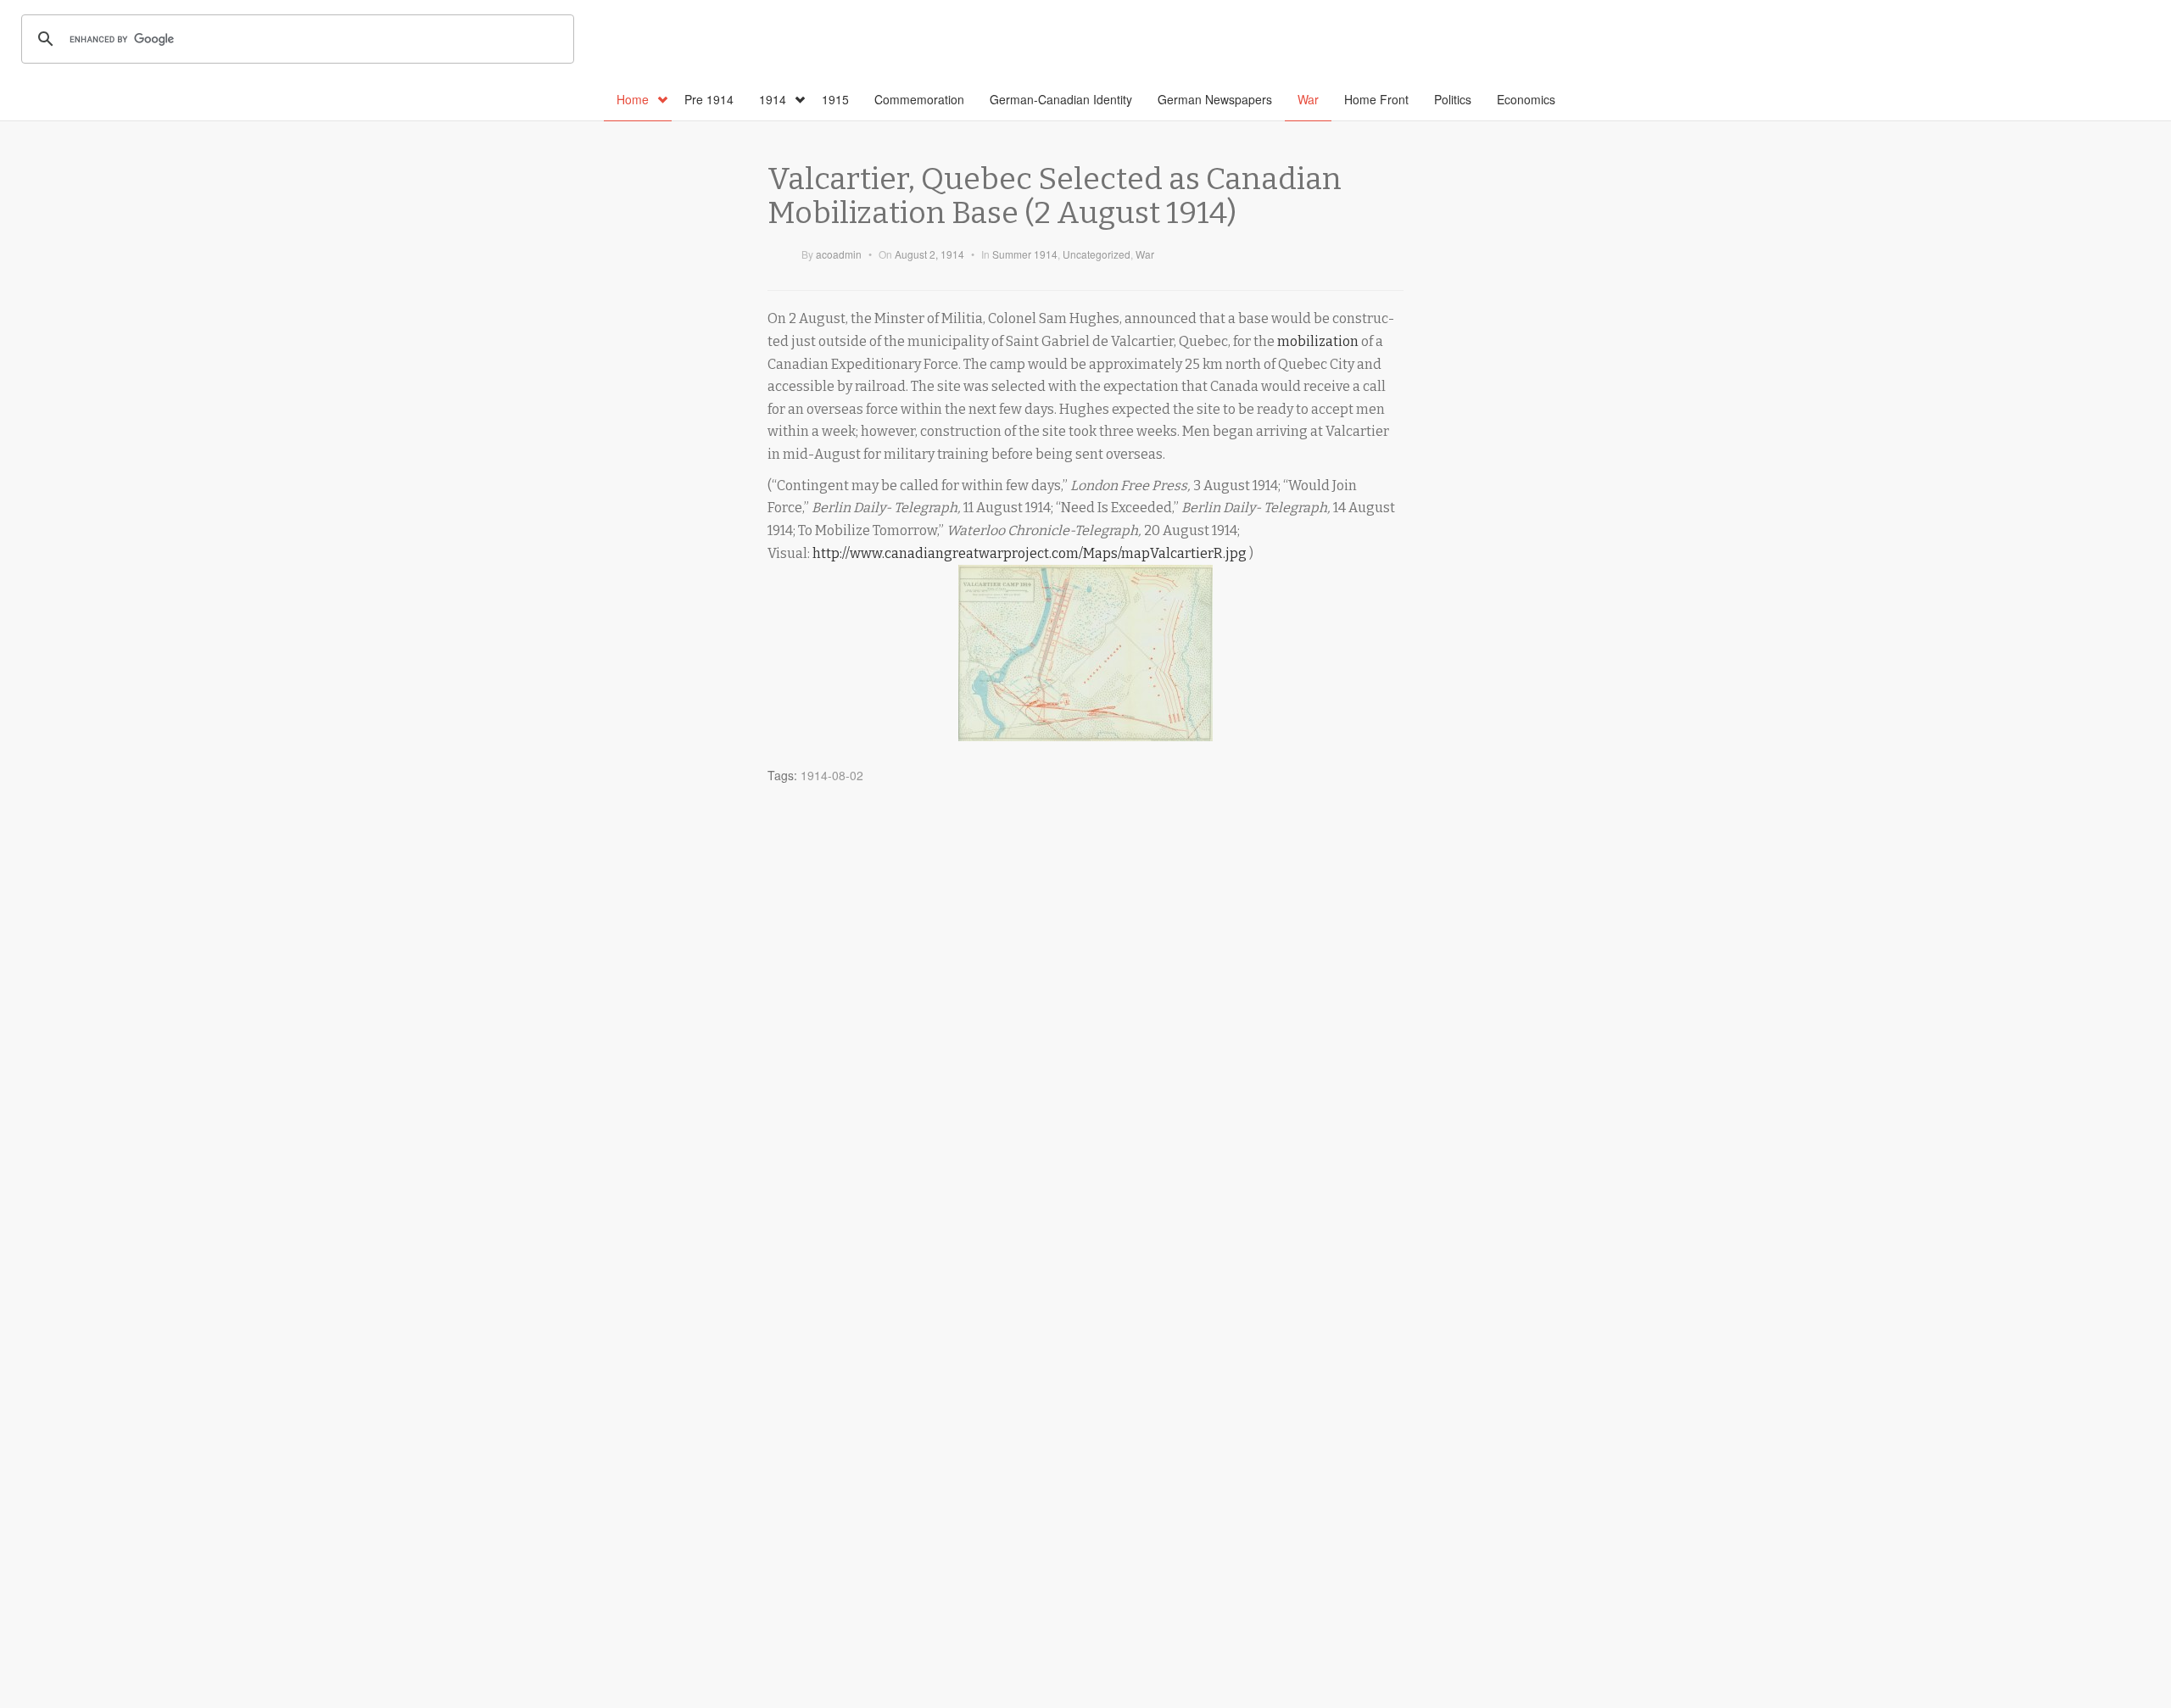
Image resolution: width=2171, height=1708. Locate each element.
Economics (1526, 99)
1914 (773, 99)
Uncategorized (1097, 254)
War (1308, 99)
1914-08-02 (832, 775)
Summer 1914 (1025, 254)
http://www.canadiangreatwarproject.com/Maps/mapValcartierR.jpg (1030, 553)
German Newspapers (1215, 99)
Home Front (1376, 99)
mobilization (1318, 341)
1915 (835, 99)
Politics (1453, 99)
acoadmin (839, 254)
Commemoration (919, 99)
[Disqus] (1085, 1004)
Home (633, 99)
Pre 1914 (709, 99)
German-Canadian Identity (1061, 99)
